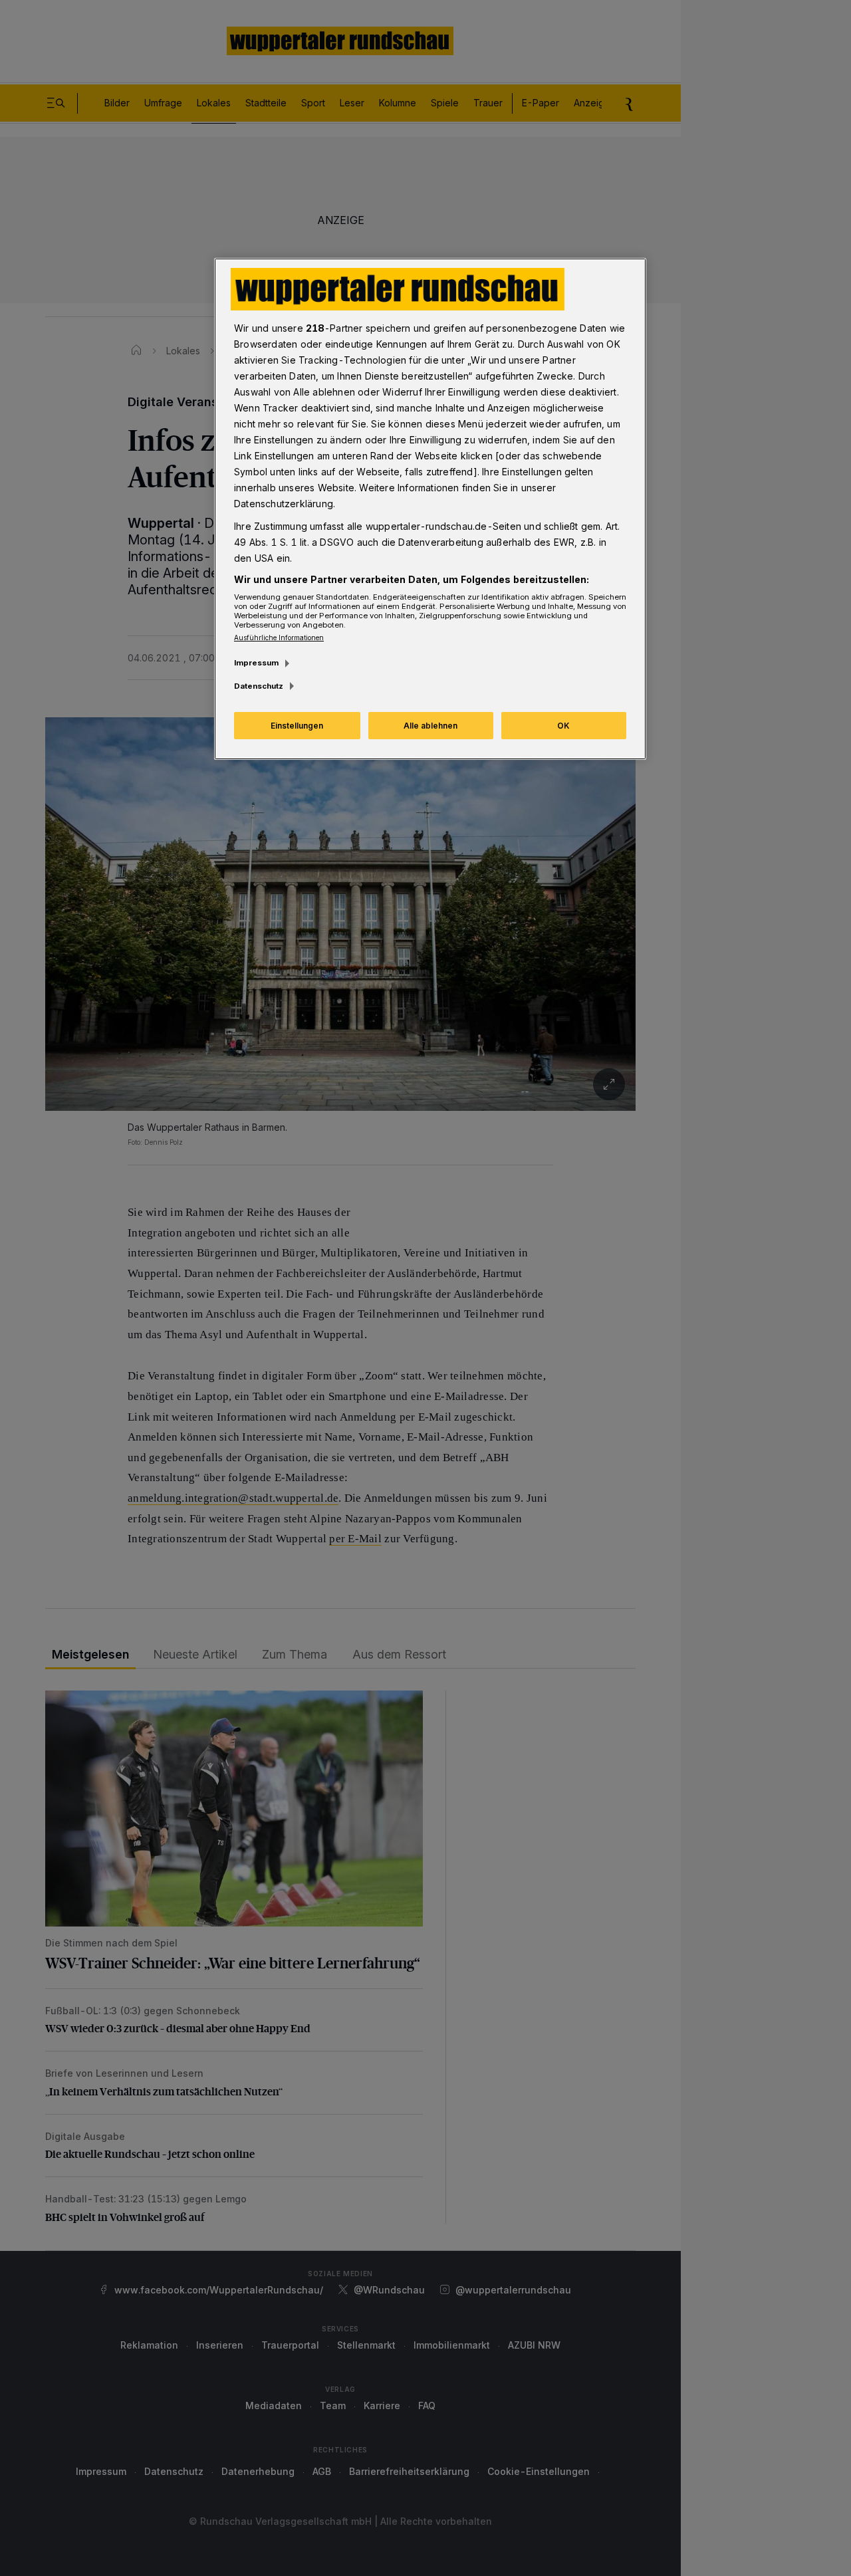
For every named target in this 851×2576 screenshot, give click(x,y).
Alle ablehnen (430, 726)
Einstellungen (297, 726)
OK (563, 726)
